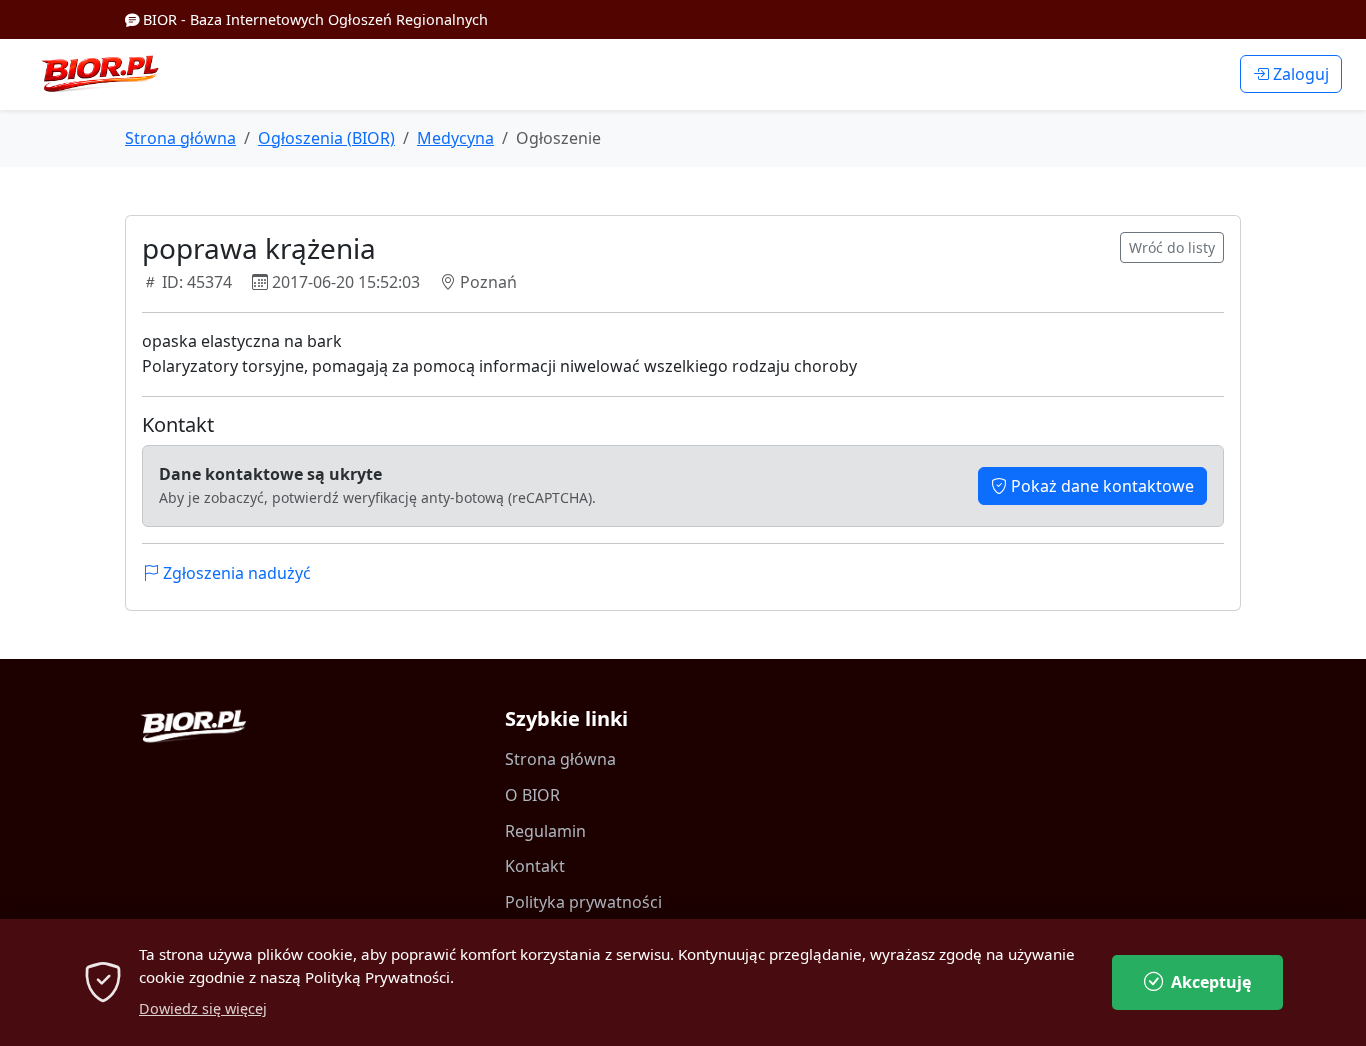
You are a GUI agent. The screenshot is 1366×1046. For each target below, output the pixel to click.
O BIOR (532, 795)
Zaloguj (1299, 74)
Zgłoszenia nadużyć (235, 573)
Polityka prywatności (583, 902)
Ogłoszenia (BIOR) (326, 138)
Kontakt (535, 866)
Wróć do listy (1172, 247)
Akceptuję (1211, 982)
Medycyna (455, 138)
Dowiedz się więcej (203, 1008)
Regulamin (545, 831)
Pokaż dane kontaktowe (1100, 486)
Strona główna (180, 138)
